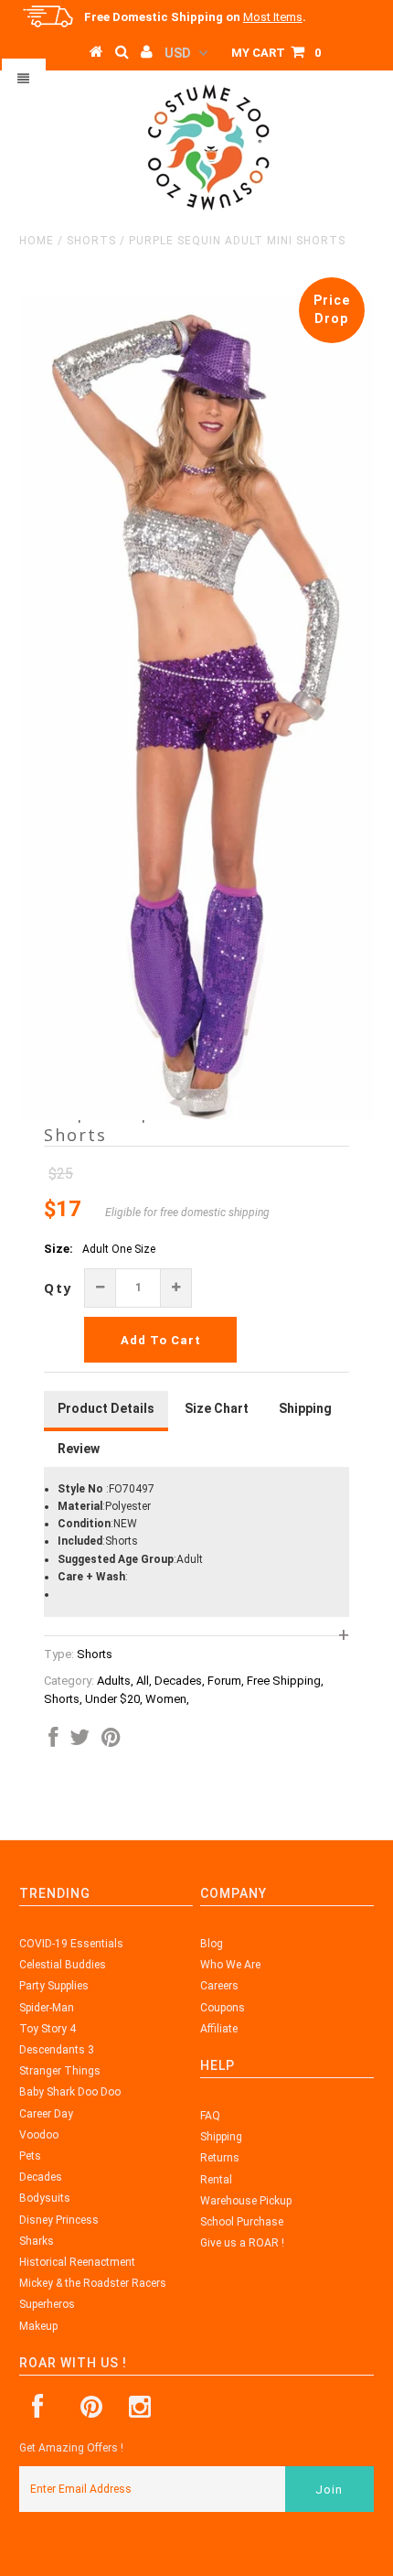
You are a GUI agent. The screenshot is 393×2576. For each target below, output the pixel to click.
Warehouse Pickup (246, 2201)
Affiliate (219, 2029)
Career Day (46, 2114)
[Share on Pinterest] (111, 1741)
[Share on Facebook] (53, 1741)
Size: (58, 1249)
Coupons (223, 2008)
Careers (219, 1986)
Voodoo (39, 2135)
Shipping (221, 2137)
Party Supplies (54, 1986)
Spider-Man (47, 2008)
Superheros (47, 2304)
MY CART (276, 53)
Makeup (38, 2326)
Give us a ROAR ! (242, 2243)
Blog (212, 1944)
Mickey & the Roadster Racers (93, 2283)
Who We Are (230, 1965)
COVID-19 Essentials (71, 1944)
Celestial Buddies (63, 1965)
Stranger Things (60, 2071)
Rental (216, 2180)
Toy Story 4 (48, 2029)
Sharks (37, 2241)
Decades (41, 2177)
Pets (30, 2156)
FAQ (210, 2116)
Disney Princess (59, 2220)
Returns (220, 2158)
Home (37, 241)
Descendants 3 (57, 2050)
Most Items (273, 17)
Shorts (91, 241)
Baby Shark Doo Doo (70, 2092)
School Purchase (242, 2222)
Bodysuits (45, 2198)
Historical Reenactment (77, 2262)
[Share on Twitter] (80, 1741)
